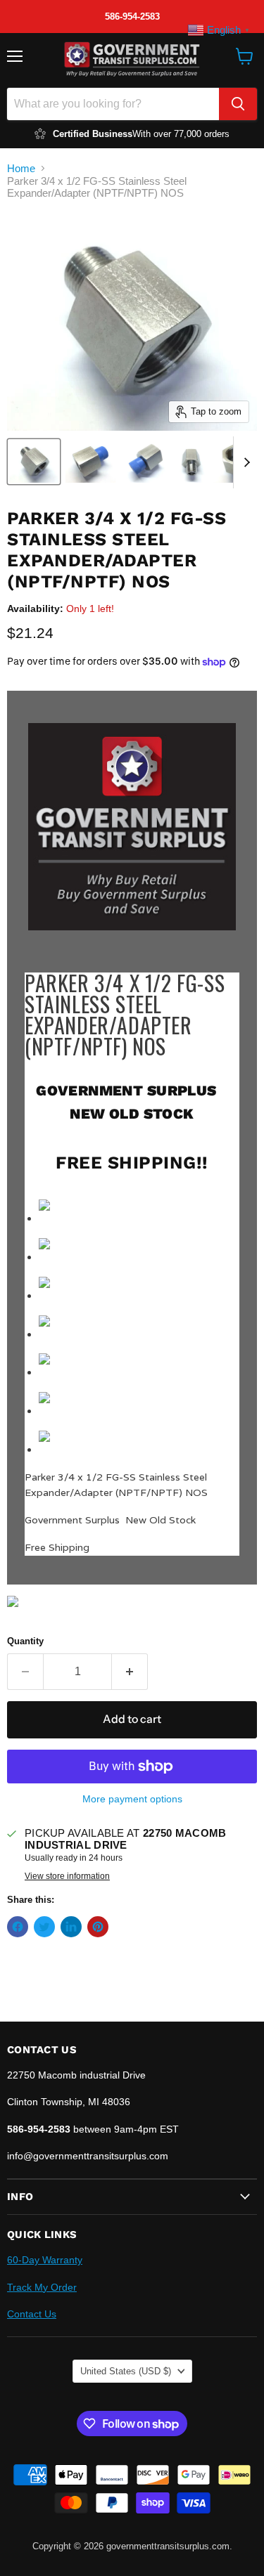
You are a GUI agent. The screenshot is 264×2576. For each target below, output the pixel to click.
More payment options (132, 1799)
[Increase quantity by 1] (130, 1672)
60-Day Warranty (45, 2260)
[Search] (238, 104)
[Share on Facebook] (18, 1927)
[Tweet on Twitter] (44, 1927)
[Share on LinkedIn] (71, 1927)
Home (21, 168)
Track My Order (42, 2287)
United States (126, 2371)
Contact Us (32, 2314)
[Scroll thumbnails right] (244, 462)
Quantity (25, 1641)
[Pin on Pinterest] (98, 1927)
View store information (67, 1876)
